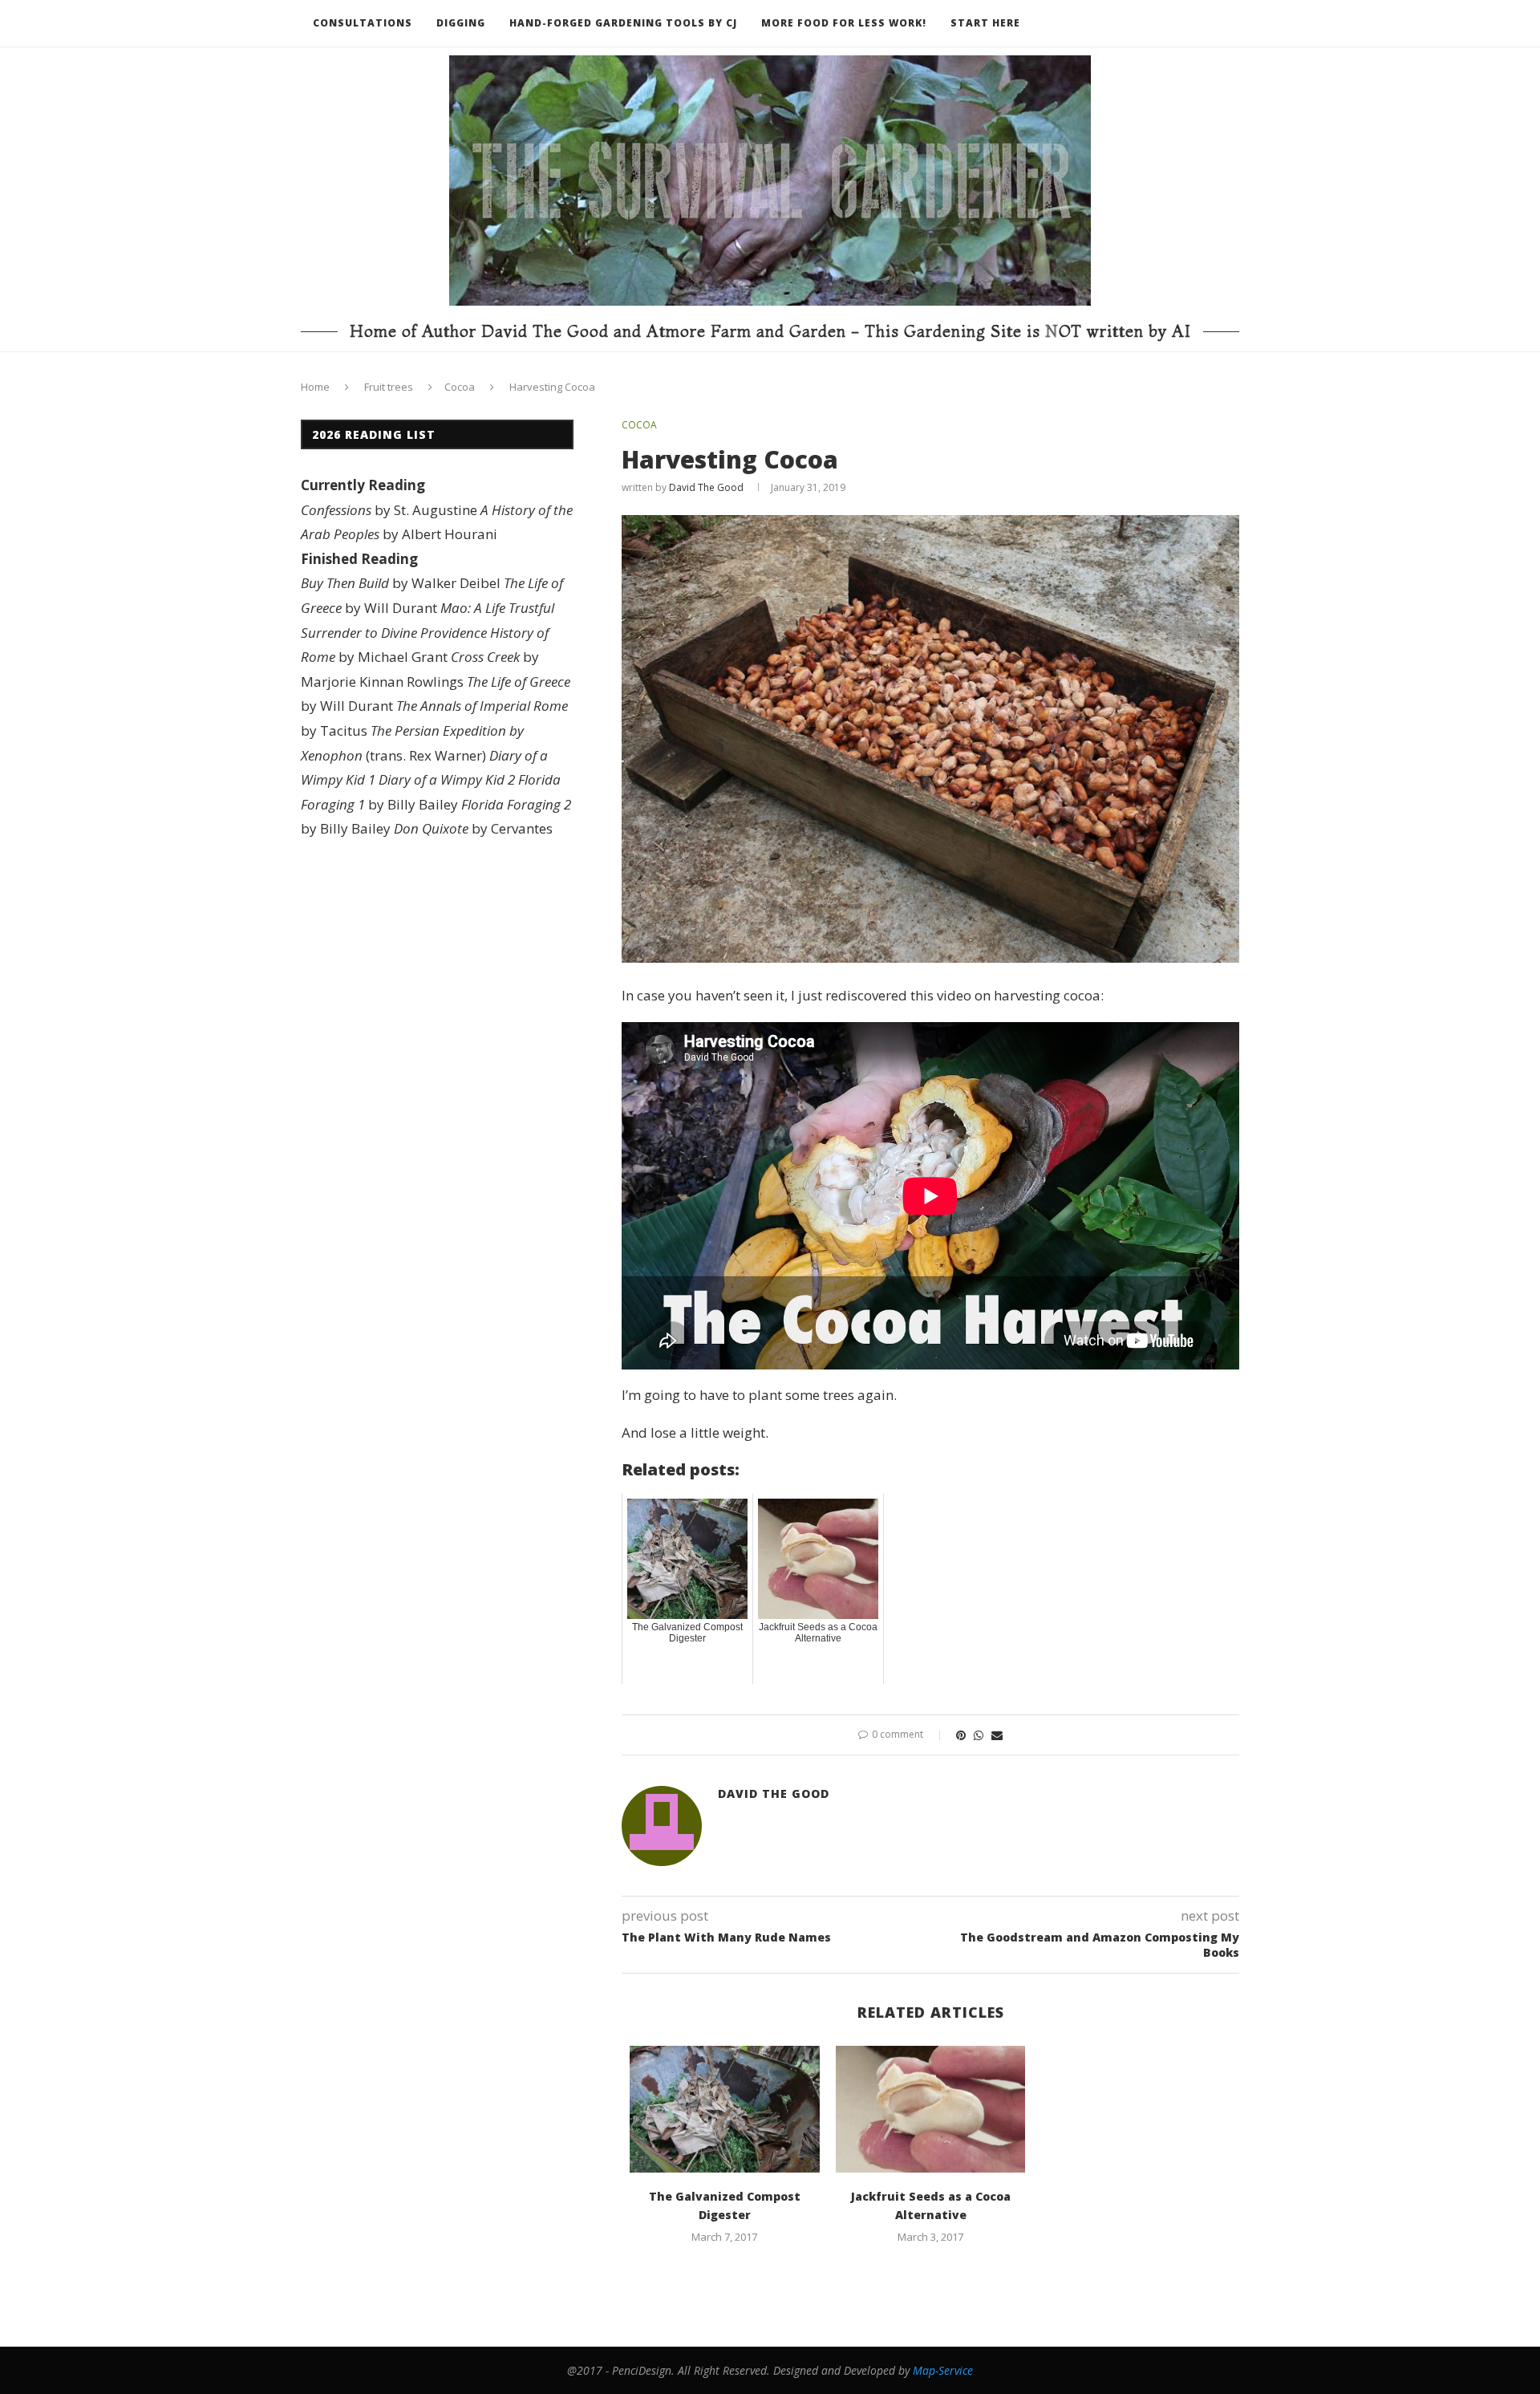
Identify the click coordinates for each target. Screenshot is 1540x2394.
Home (315, 387)
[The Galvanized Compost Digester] (725, 2109)
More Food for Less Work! (844, 23)
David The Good (706, 487)
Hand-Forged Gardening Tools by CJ (623, 23)
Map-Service (943, 2370)
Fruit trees (389, 387)
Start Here (985, 23)
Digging (461, 23)
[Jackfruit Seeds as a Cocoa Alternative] (931, 2109)
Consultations (363, 23)
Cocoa (460, 387)
